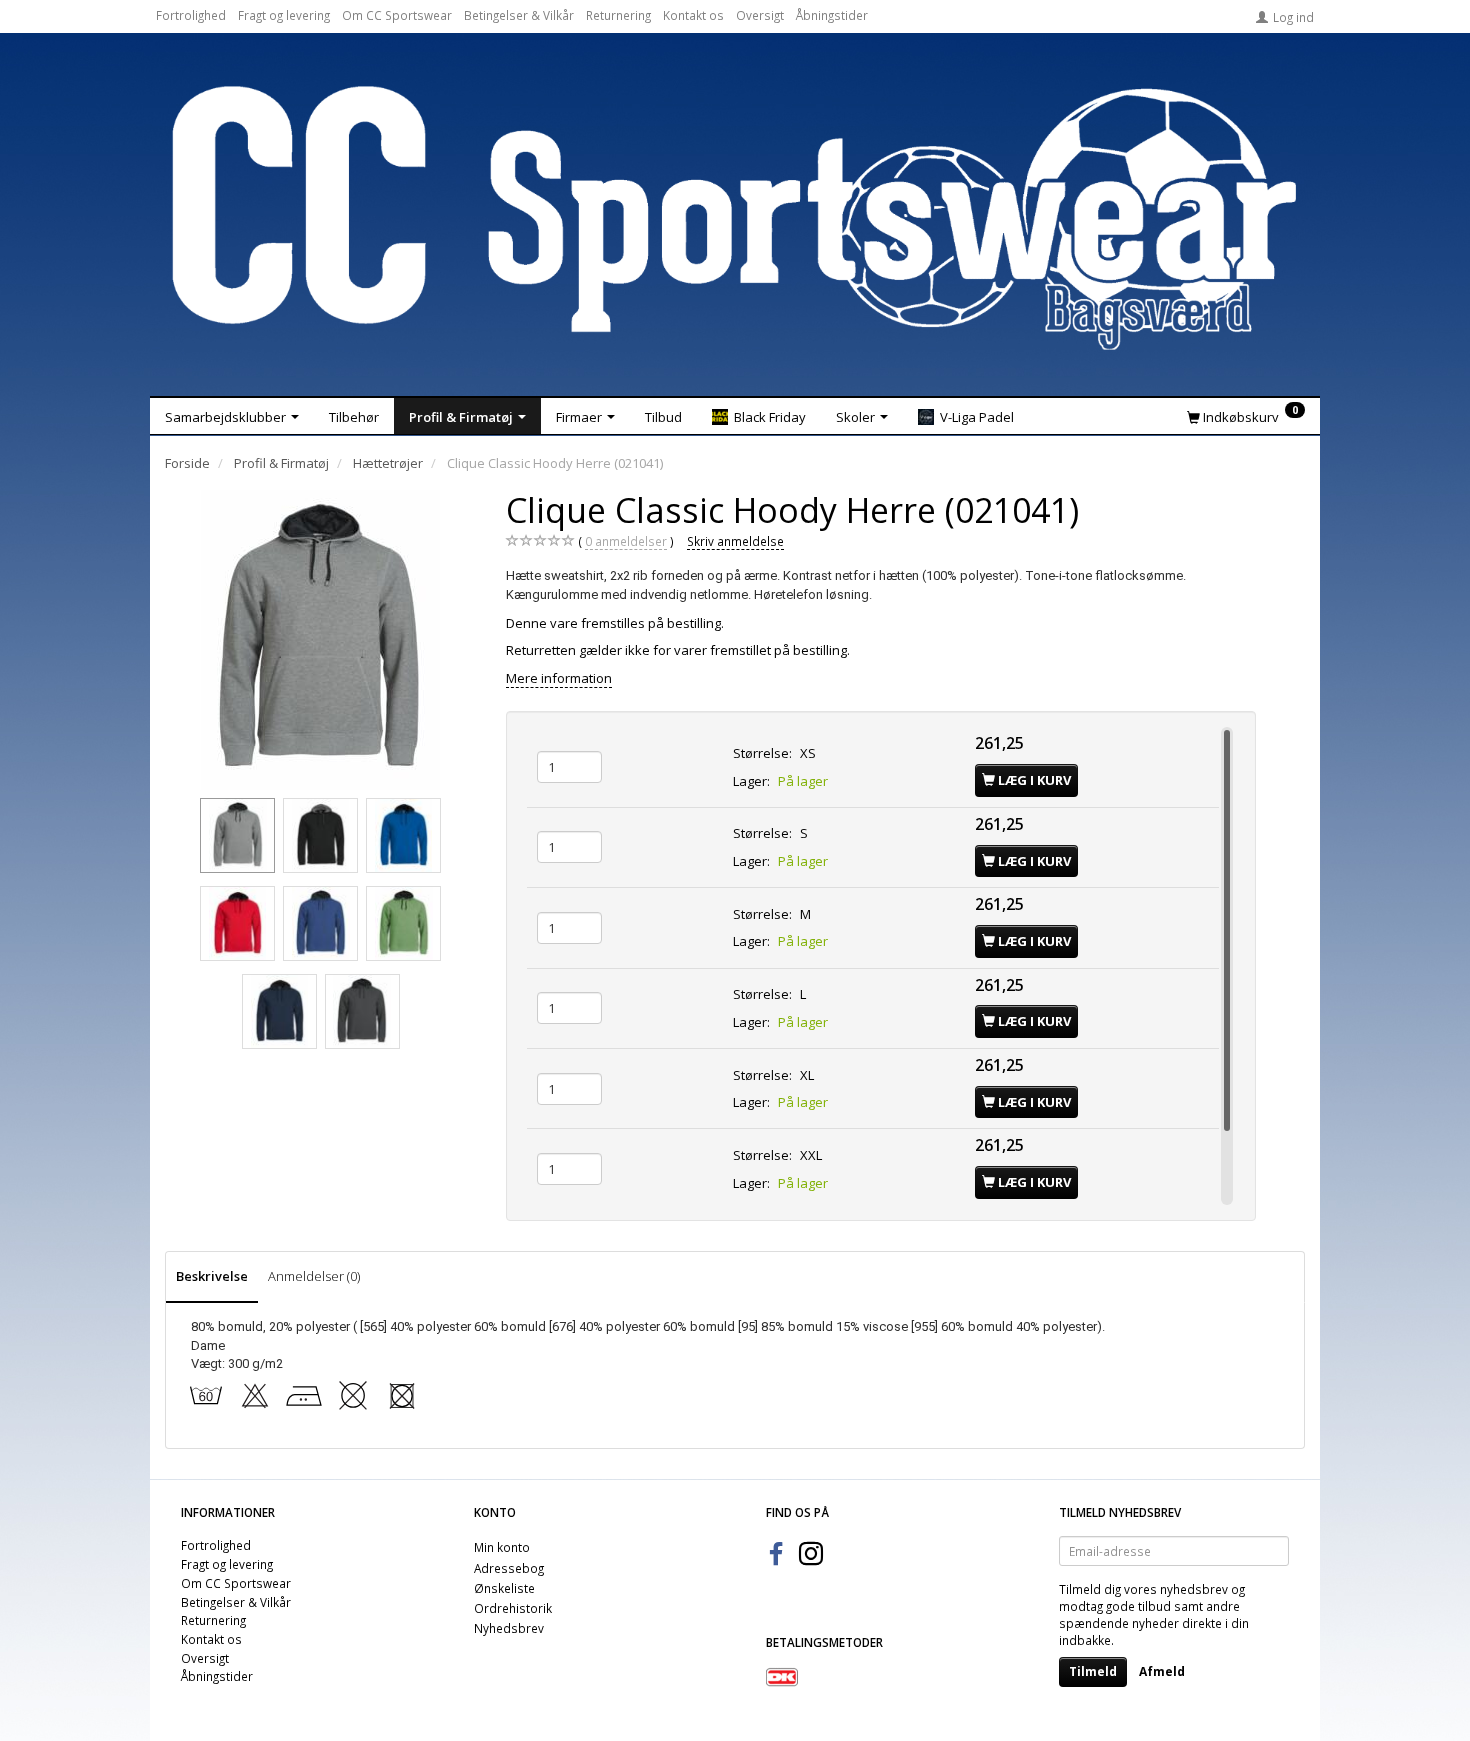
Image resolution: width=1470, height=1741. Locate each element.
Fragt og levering (284, 15)
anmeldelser (626, 541)
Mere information (559, 678)
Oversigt (760, 15)
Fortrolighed (191, 15)
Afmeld (1162, 1671)
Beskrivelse (212, 1276)
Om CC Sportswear (397, 15)
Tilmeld (1093, 1671)
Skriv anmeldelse (735, 541)
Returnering (618, 15)
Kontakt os (693, 15)
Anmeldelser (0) (314, 1276)
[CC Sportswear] (735, 218)
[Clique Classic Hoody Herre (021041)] (321, 640)
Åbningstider (832, 15)
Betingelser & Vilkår (519, 15)
